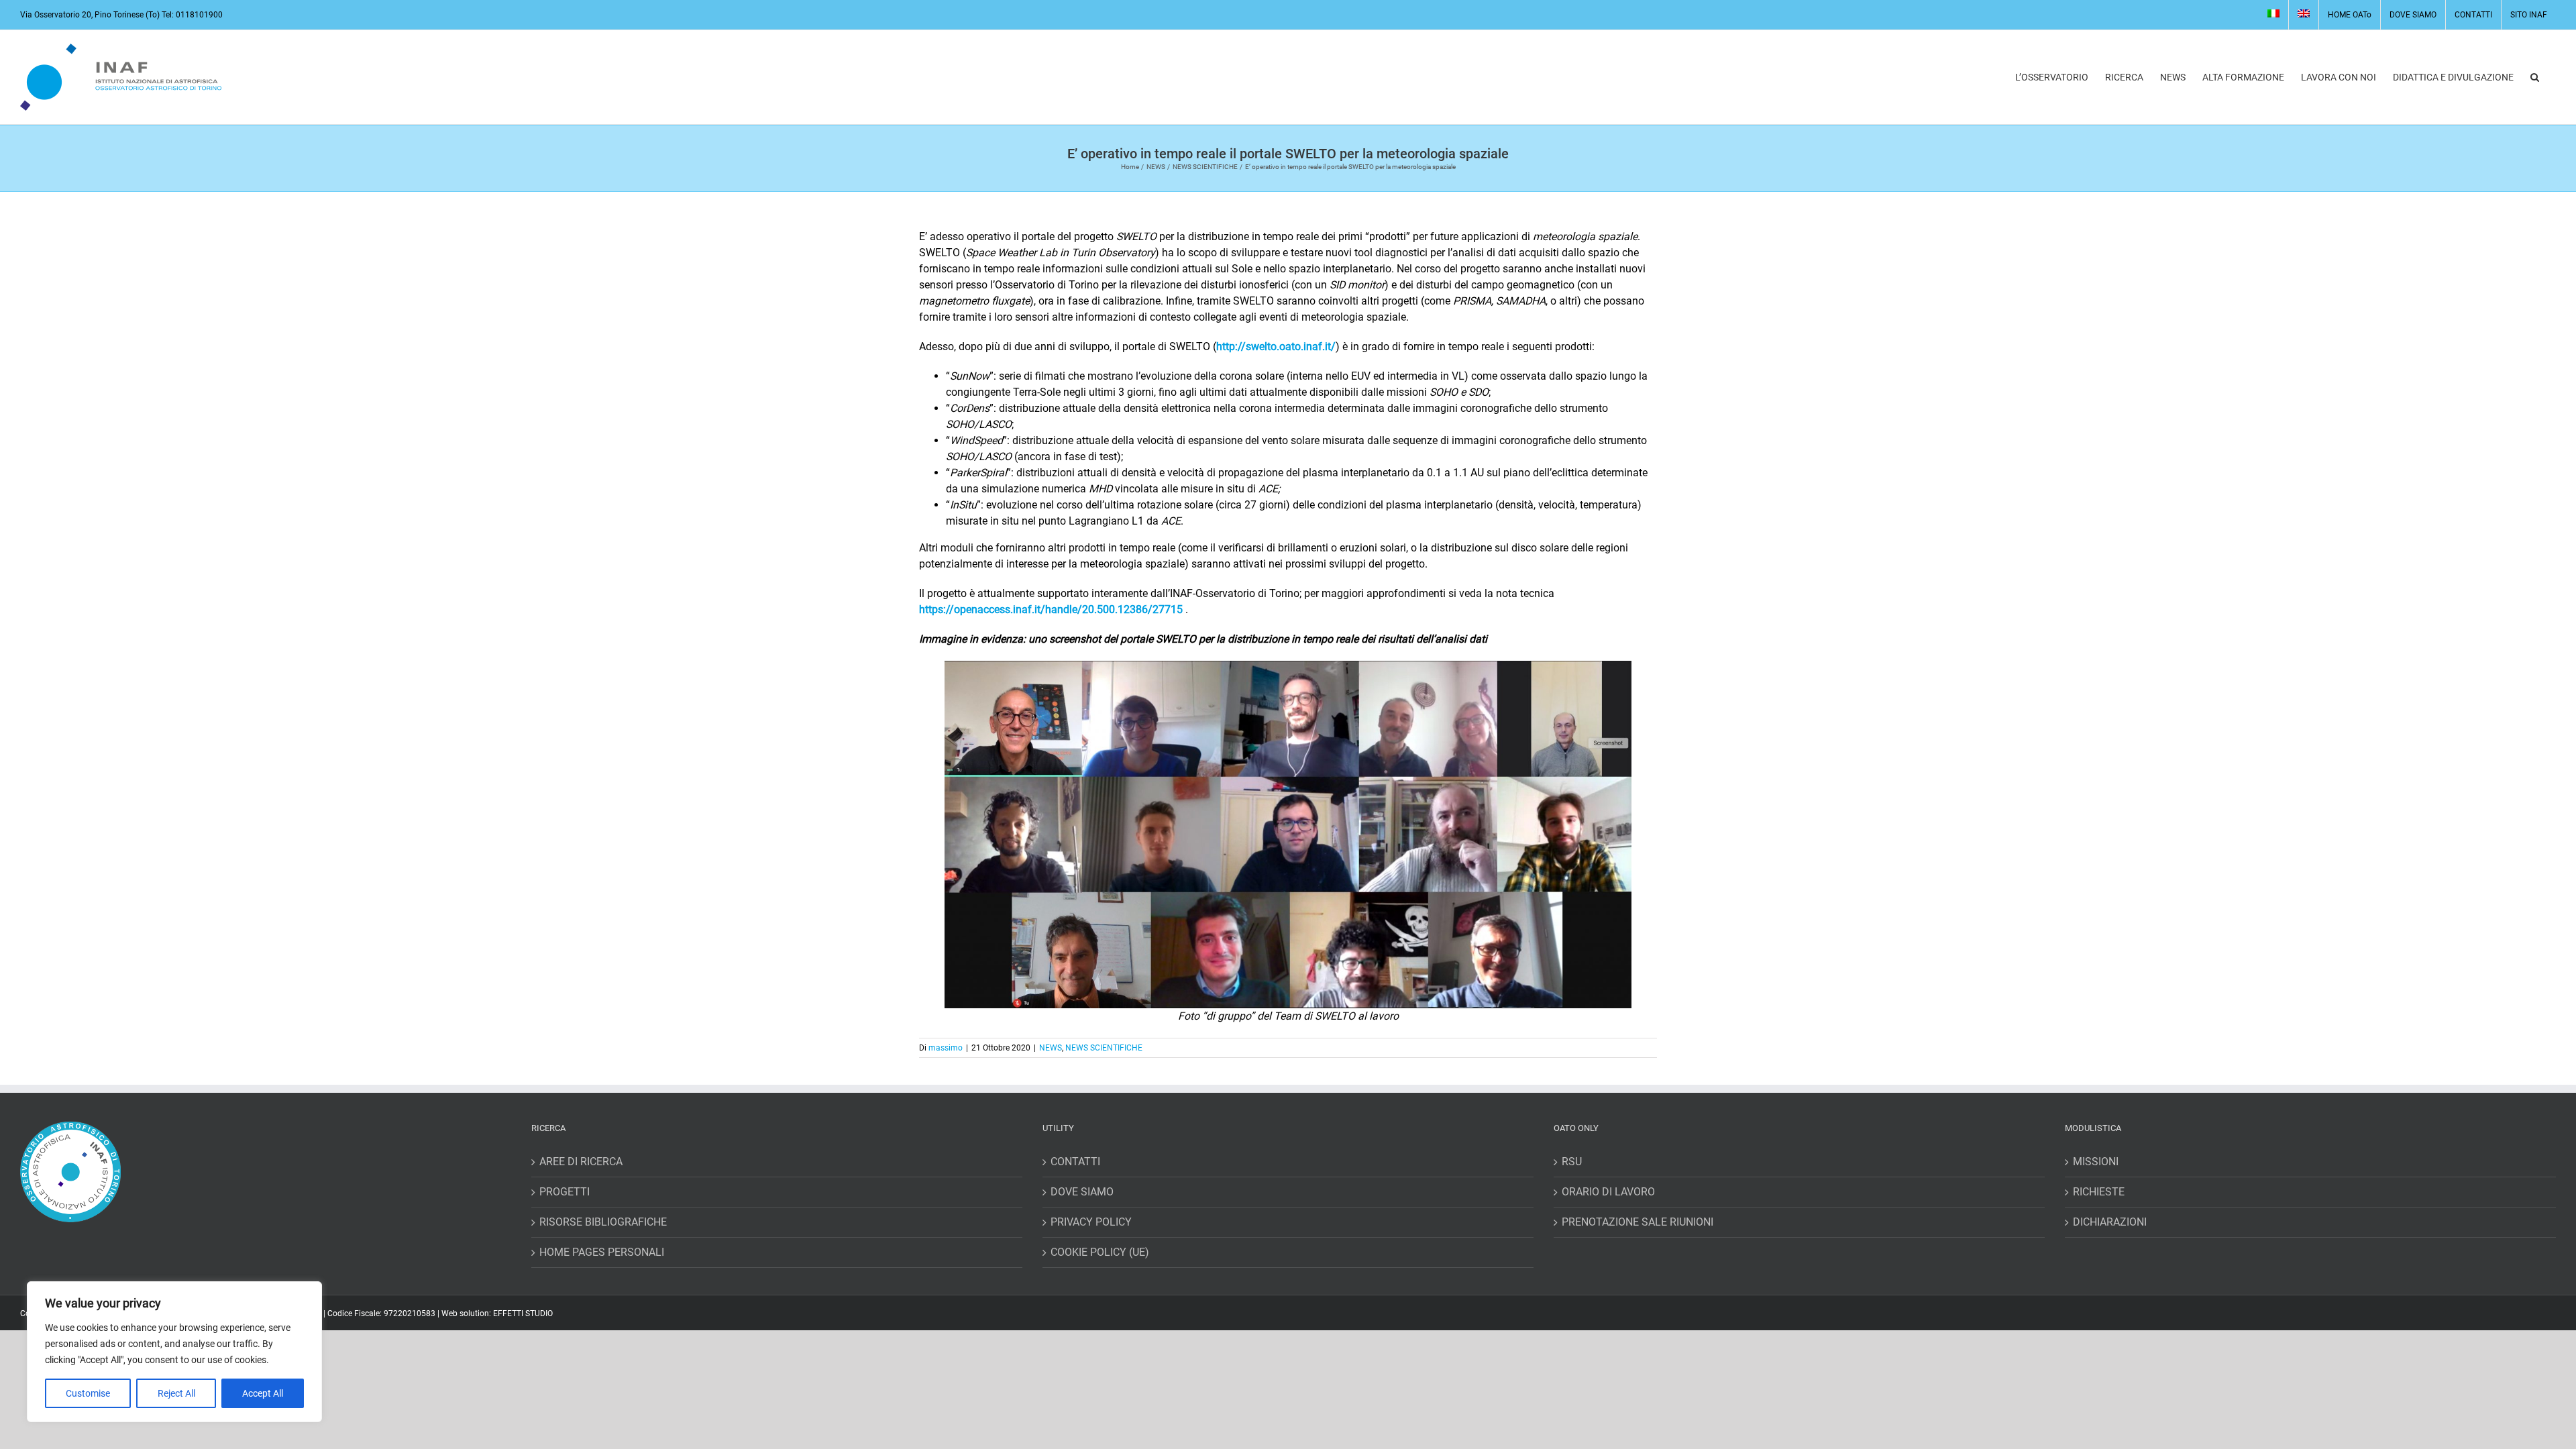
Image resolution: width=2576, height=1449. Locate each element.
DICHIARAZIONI (2110, 1222)
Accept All (263, 1393)
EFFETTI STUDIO (523, 1313)
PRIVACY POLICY (1091, 1222)
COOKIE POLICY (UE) (1100, 1252)
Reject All (176, 1393)
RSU (1572, 1162)
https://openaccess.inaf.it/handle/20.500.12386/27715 (1051, 609)
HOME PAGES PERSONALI (602, 1252)
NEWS (1051, 1048)
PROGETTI (565, 1192)
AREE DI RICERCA (581, 1162)
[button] (2535, 77)
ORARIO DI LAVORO (1608, 1192)
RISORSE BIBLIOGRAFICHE (603, 1222)
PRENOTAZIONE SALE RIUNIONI (1638, 1222)
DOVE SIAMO (1082, 1192)
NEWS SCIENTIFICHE (1104, 1048)
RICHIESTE (2099, 1192)
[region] (174, 1352)
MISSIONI (2096, 1162)
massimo (946, 1048)
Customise (88, 1393)
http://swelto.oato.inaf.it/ (1276, 346)
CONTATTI (1075, 1162)
